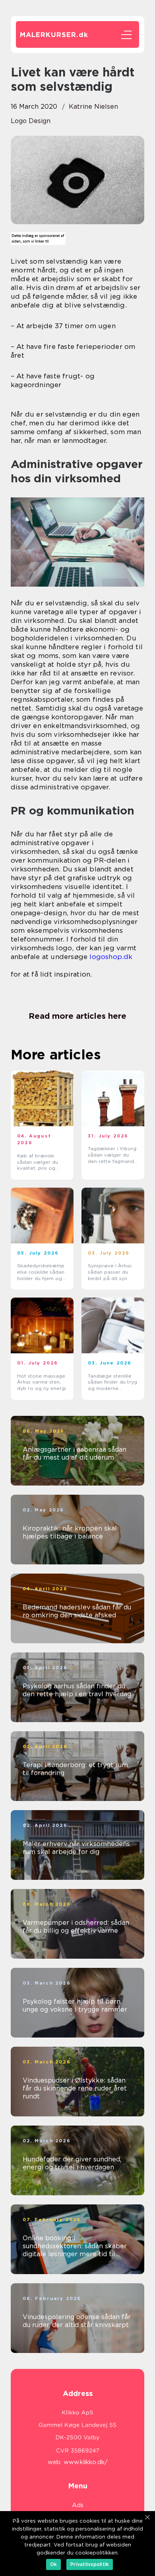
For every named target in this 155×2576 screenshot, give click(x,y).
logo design (31, 121)
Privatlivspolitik (90, 2564)
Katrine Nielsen (93, 107)
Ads (78, 2505)
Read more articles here (77, 1016)
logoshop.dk (111, 957)
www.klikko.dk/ (86, 2462)
